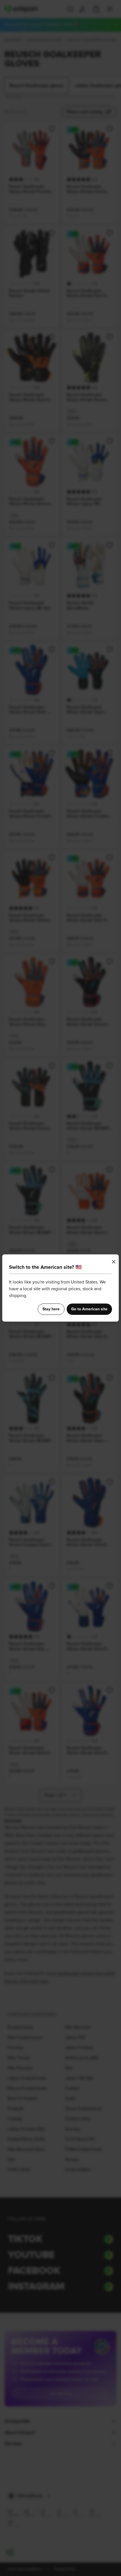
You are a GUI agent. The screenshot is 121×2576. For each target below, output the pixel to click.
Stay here (51, 1309)
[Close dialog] (114, 1262)
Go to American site (89, 1309)
